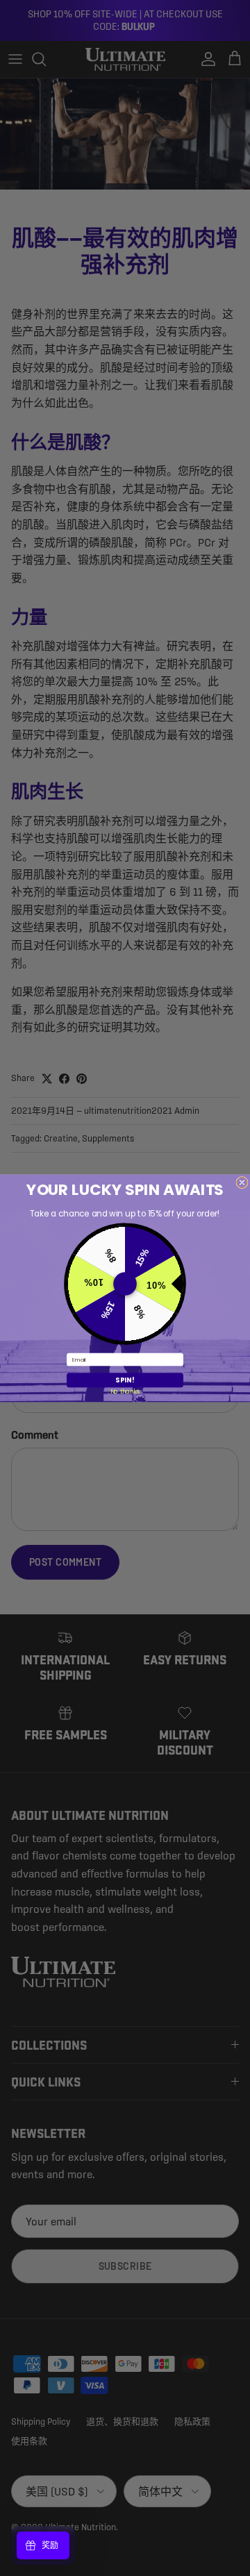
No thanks (125, 1391)
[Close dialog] (242, 1182)
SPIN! (125, 1380)
